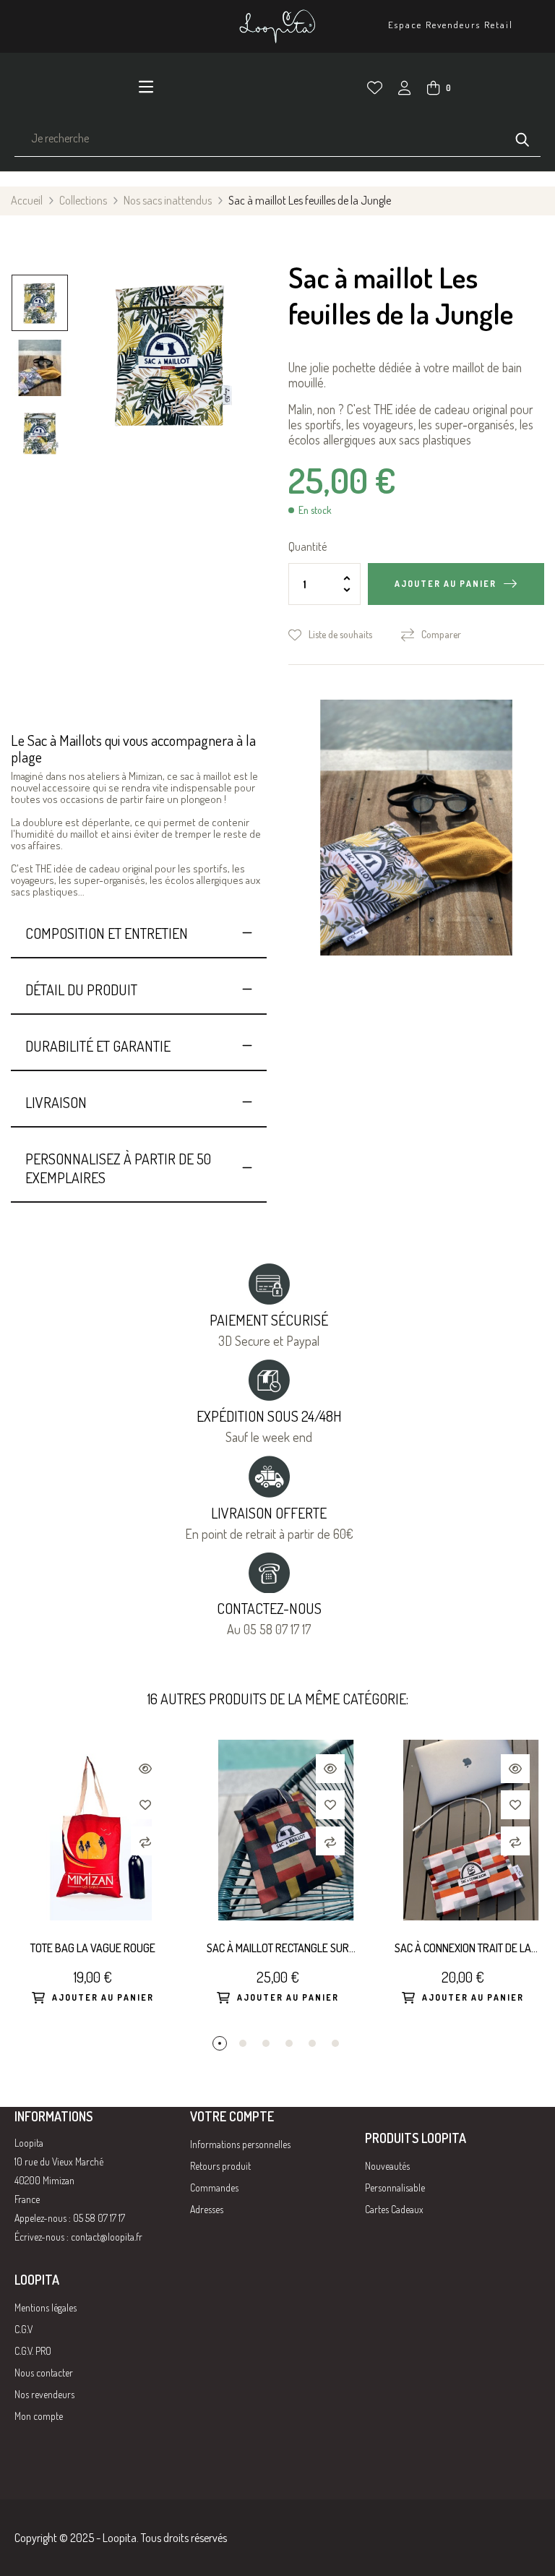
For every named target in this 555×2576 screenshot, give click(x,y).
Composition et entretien (107, 933)
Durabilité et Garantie (98, 1046)
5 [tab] (312, 2043)
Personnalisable (395, 2188)
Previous (40, 472)
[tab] (139, 933)
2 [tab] (243, 2043)
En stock (315, 510)
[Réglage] (405, 90)
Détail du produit (81, 989)
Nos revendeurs (44, 2394)
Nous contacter (44, 2373)
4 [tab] (289, 2043)
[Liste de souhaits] (375, 88)
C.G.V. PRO (33, 2351)
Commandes (214, 2188)
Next (40, 266)
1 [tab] (220, 2043)
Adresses (207, 2209)
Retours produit (220, 2166)
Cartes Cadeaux (394, 2209)
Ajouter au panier (446, 584)
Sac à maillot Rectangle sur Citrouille (278, 1949)
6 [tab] (335, 2043)
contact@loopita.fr (107, 2237)
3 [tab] (266, 2043)
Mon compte (39, 2416)
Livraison (56, 1102)
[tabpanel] (92, 1888)
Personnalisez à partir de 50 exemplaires (118, 1168)
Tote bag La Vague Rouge (93, 1948)
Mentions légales (46, 2307)
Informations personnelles (240, 2144)
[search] (522, 138)
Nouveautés (387, 2166)
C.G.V (23, 2329)
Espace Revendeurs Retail (451, 25)
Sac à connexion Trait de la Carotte (463, 1949)
